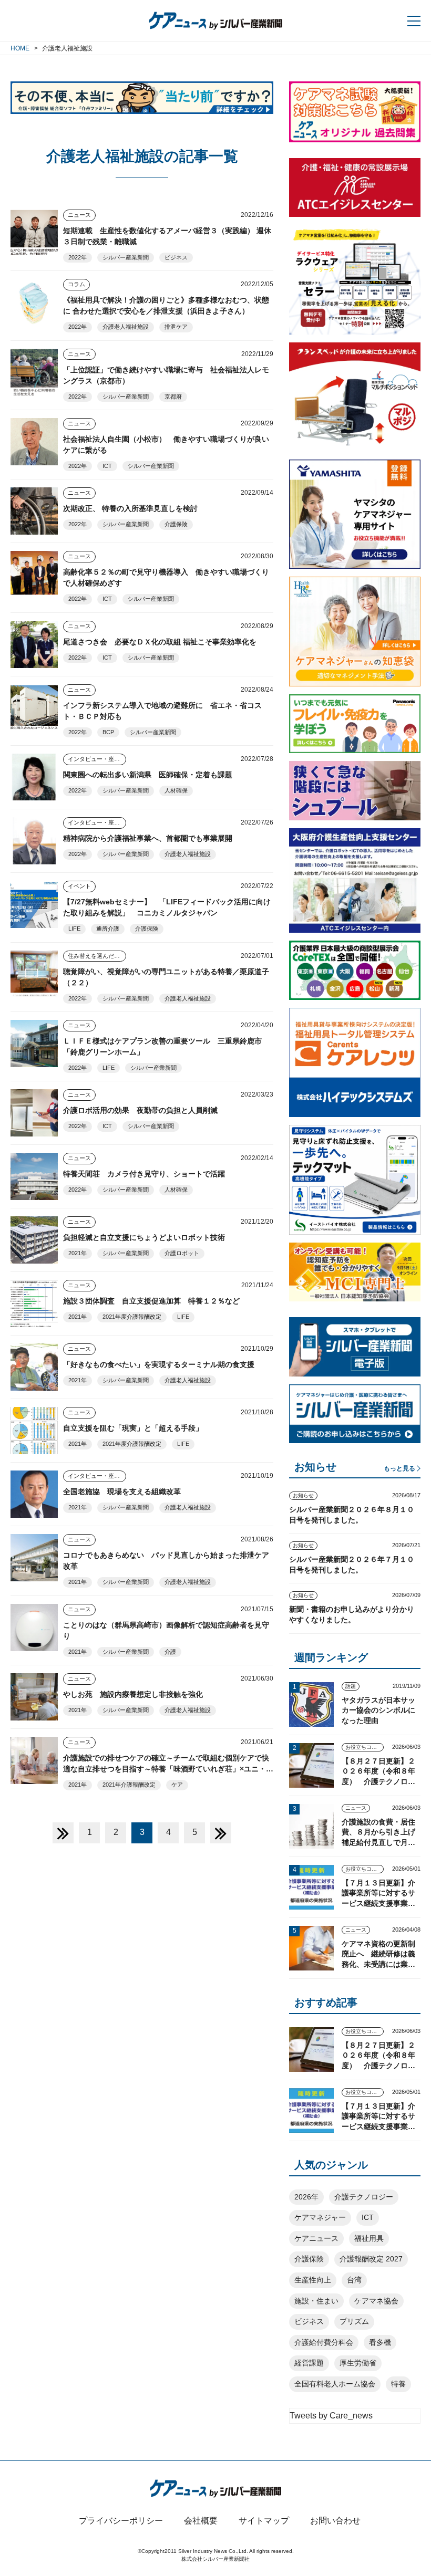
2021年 (78, 1253)
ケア (177, 1785)
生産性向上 (313, 2280)
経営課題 (309, 2363)
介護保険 (176, 524)
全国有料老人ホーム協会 (335, 2384)
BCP (108, 732)
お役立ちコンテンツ (365, 1747)
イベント (79, 886)
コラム (76, 284)
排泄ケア (176, 327)
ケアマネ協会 (376, 2301)
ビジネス (176, 257)
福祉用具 (369, 2238)
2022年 (78, 257)
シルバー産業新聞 (126, 257)
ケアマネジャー (320, 2217)
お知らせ (303, 1495)
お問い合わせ (335, 2521)
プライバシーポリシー (121, 2521)
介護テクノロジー (364, 2197)
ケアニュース (316, 2238)
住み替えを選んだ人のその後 (97, 956)
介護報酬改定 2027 (371, 2259)
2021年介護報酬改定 (129, 1785)
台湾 (354, 2280)
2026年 (306, 2197)
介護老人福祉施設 (126, 327)
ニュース (79, 215)
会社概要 (201, 2521)
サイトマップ (264, 2521)
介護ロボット (182, 1253)
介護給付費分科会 (324, 2342)
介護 (170, 1652)
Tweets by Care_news (331, 2416)
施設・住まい (316, 2301)
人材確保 (176, 790)
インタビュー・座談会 (97, 759)
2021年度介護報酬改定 (132, 1317)
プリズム (354, 2321)
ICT (107, 466)
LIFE (74, 929)
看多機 (380, 2342)
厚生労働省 (358, 2363)
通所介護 (108, 929)
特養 (398, 2384)
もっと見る (399, 1468)
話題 (351, 1686)
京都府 (173, 397)
